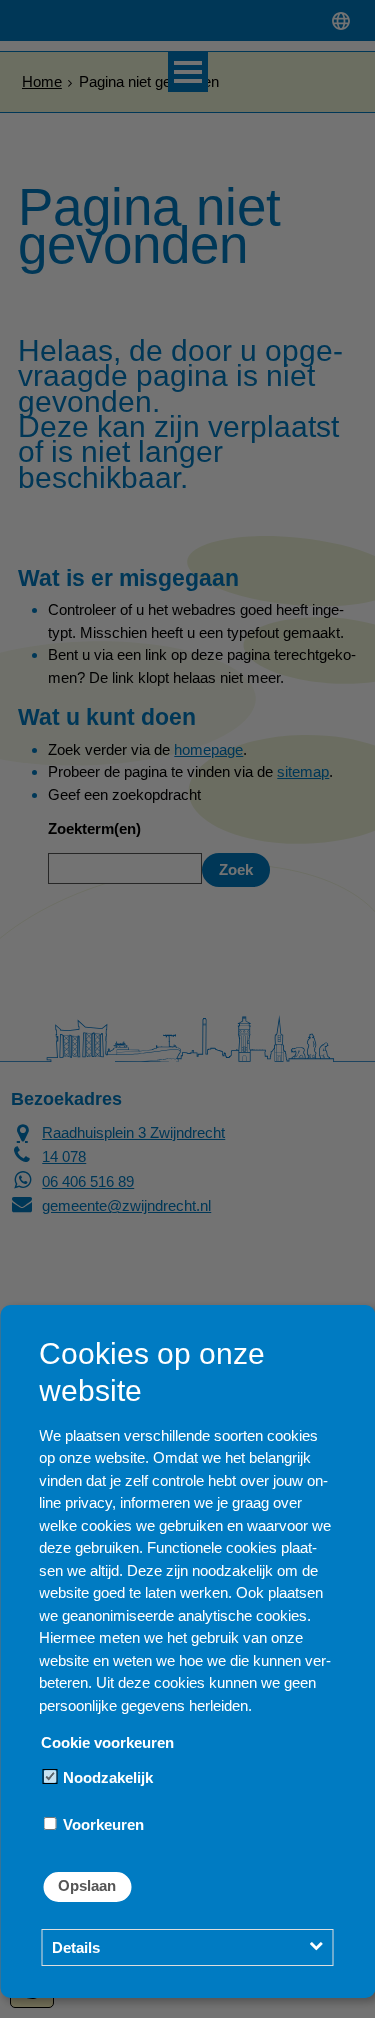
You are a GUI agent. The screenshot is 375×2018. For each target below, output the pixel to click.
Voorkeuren (101, 1824)
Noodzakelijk (106, 1777)
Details (76, 1947)
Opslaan (87, 1885)
